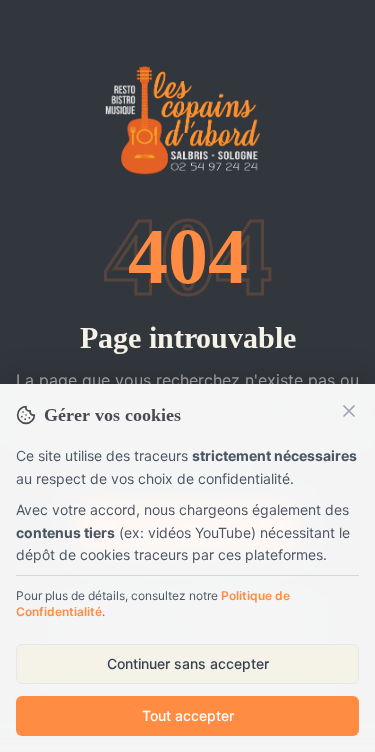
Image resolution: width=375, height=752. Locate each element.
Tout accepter (188, 715)
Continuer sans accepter (188, 663)
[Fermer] (349, 411)
